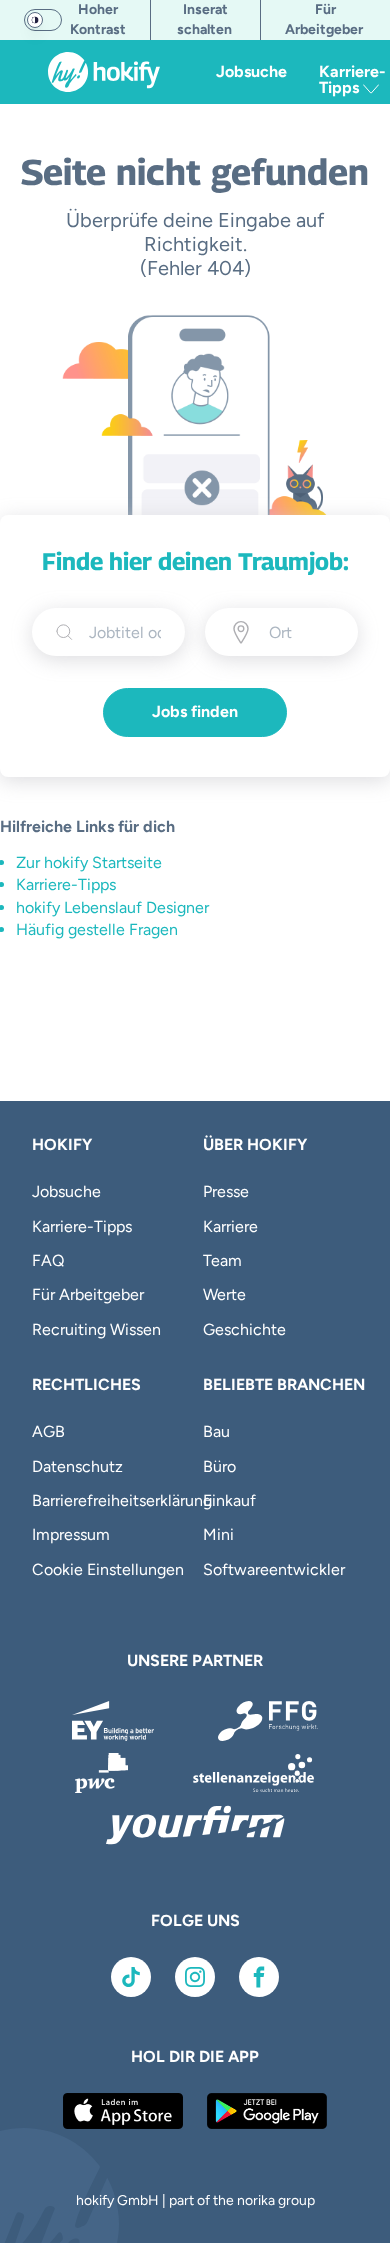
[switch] (43, 20)
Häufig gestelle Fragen (97, 929)
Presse (226, 1191)
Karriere (230, 1226)
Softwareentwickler (274, 1569)
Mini (218, 1534)
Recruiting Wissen (96, 1329)
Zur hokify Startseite (89, 862)
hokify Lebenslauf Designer (112, 907)
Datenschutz (77, 1466)
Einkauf (229, 1500)
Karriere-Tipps (66, 884)
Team (222, 1260)
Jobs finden (195, 711)
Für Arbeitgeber (88, 1294)
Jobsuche (251, 71)
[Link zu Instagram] (195, 1977)
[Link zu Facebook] (259, 1977)
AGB (48, 1431)
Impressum (71, 1534)
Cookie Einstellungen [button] (108, 1569)
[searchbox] (125, 632)
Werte (224, 1294)
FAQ (48, 1260)
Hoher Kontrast (98, 19)
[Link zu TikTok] (131, 1977)
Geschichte (244, 1329)
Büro (219, 1466)
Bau (216, 1431)
